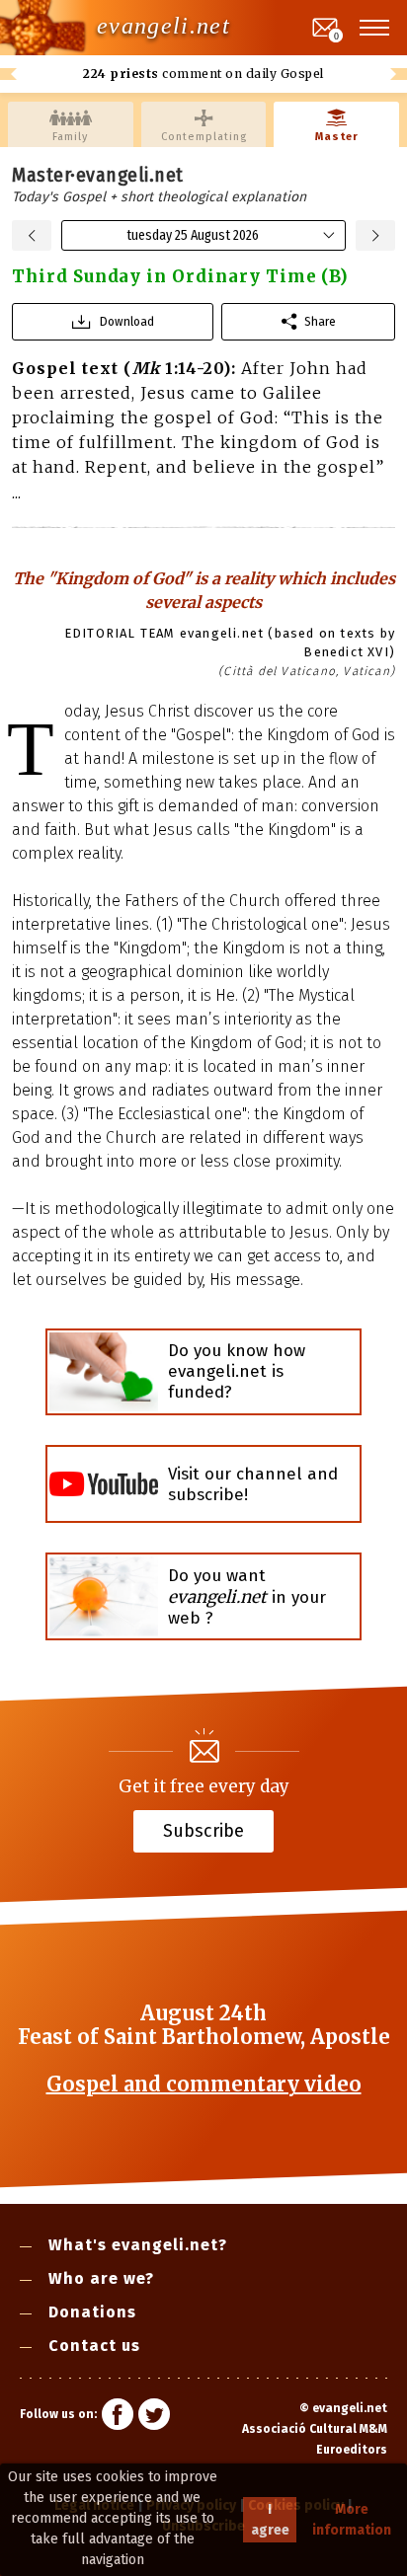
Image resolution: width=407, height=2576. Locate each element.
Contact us (94, 2346)
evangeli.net (163, 26)
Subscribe (203, 1830)
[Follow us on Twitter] (154, 2417)
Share (320, 321)
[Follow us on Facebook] (118, 2417)
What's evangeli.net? (138, 2245)
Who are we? (101, 2278)
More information (352, 2520)
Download (127, 321)
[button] (375, 28)
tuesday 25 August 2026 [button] (193, 235)
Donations (92, 2312)
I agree (270, 2520)
